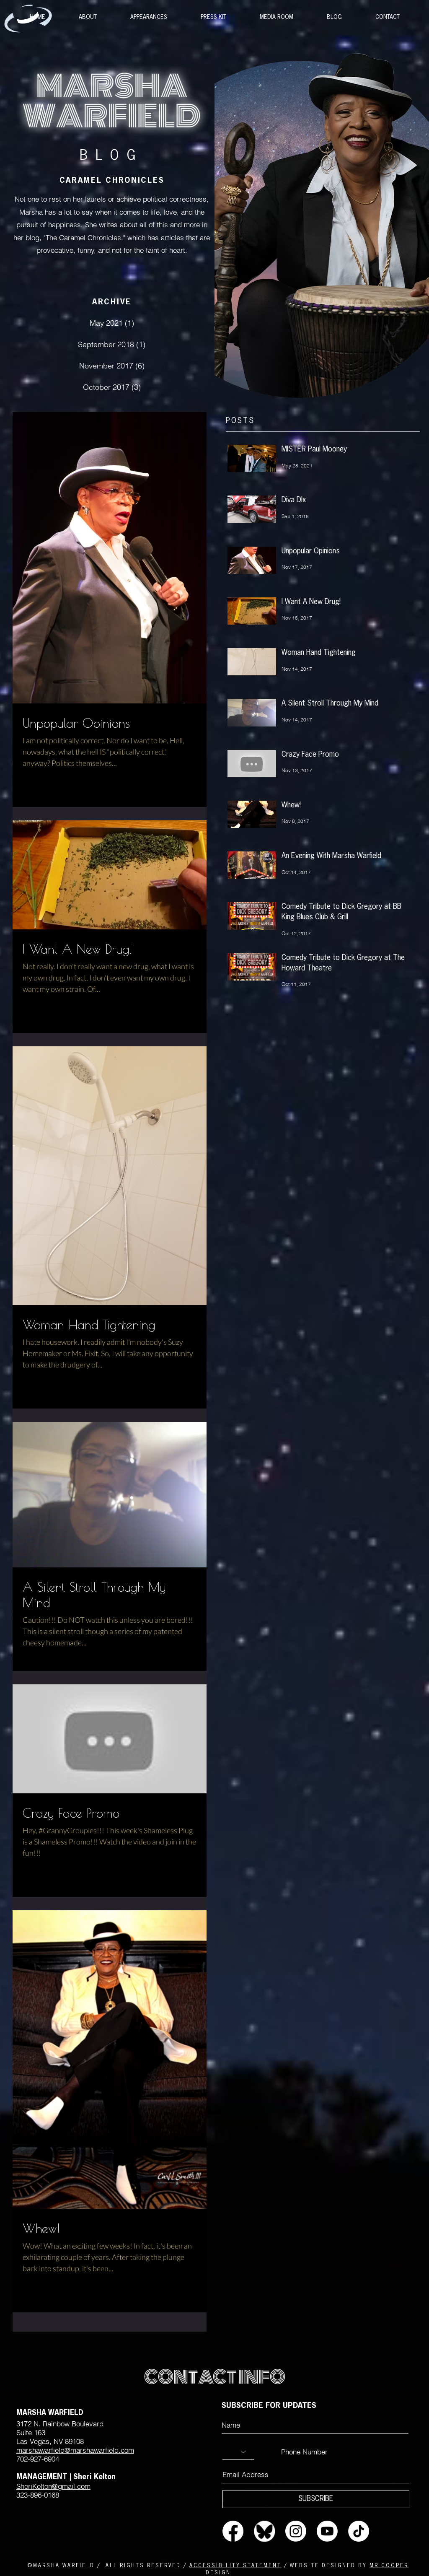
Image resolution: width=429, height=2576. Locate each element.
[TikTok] (359, 2531)
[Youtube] (327, 2531)
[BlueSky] (264, 2531)
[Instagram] (296, 2531)
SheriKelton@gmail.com (53, 2486)
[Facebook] (233, 2531)
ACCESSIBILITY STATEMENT (235, 2566)
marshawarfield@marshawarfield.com (75, 2450)
